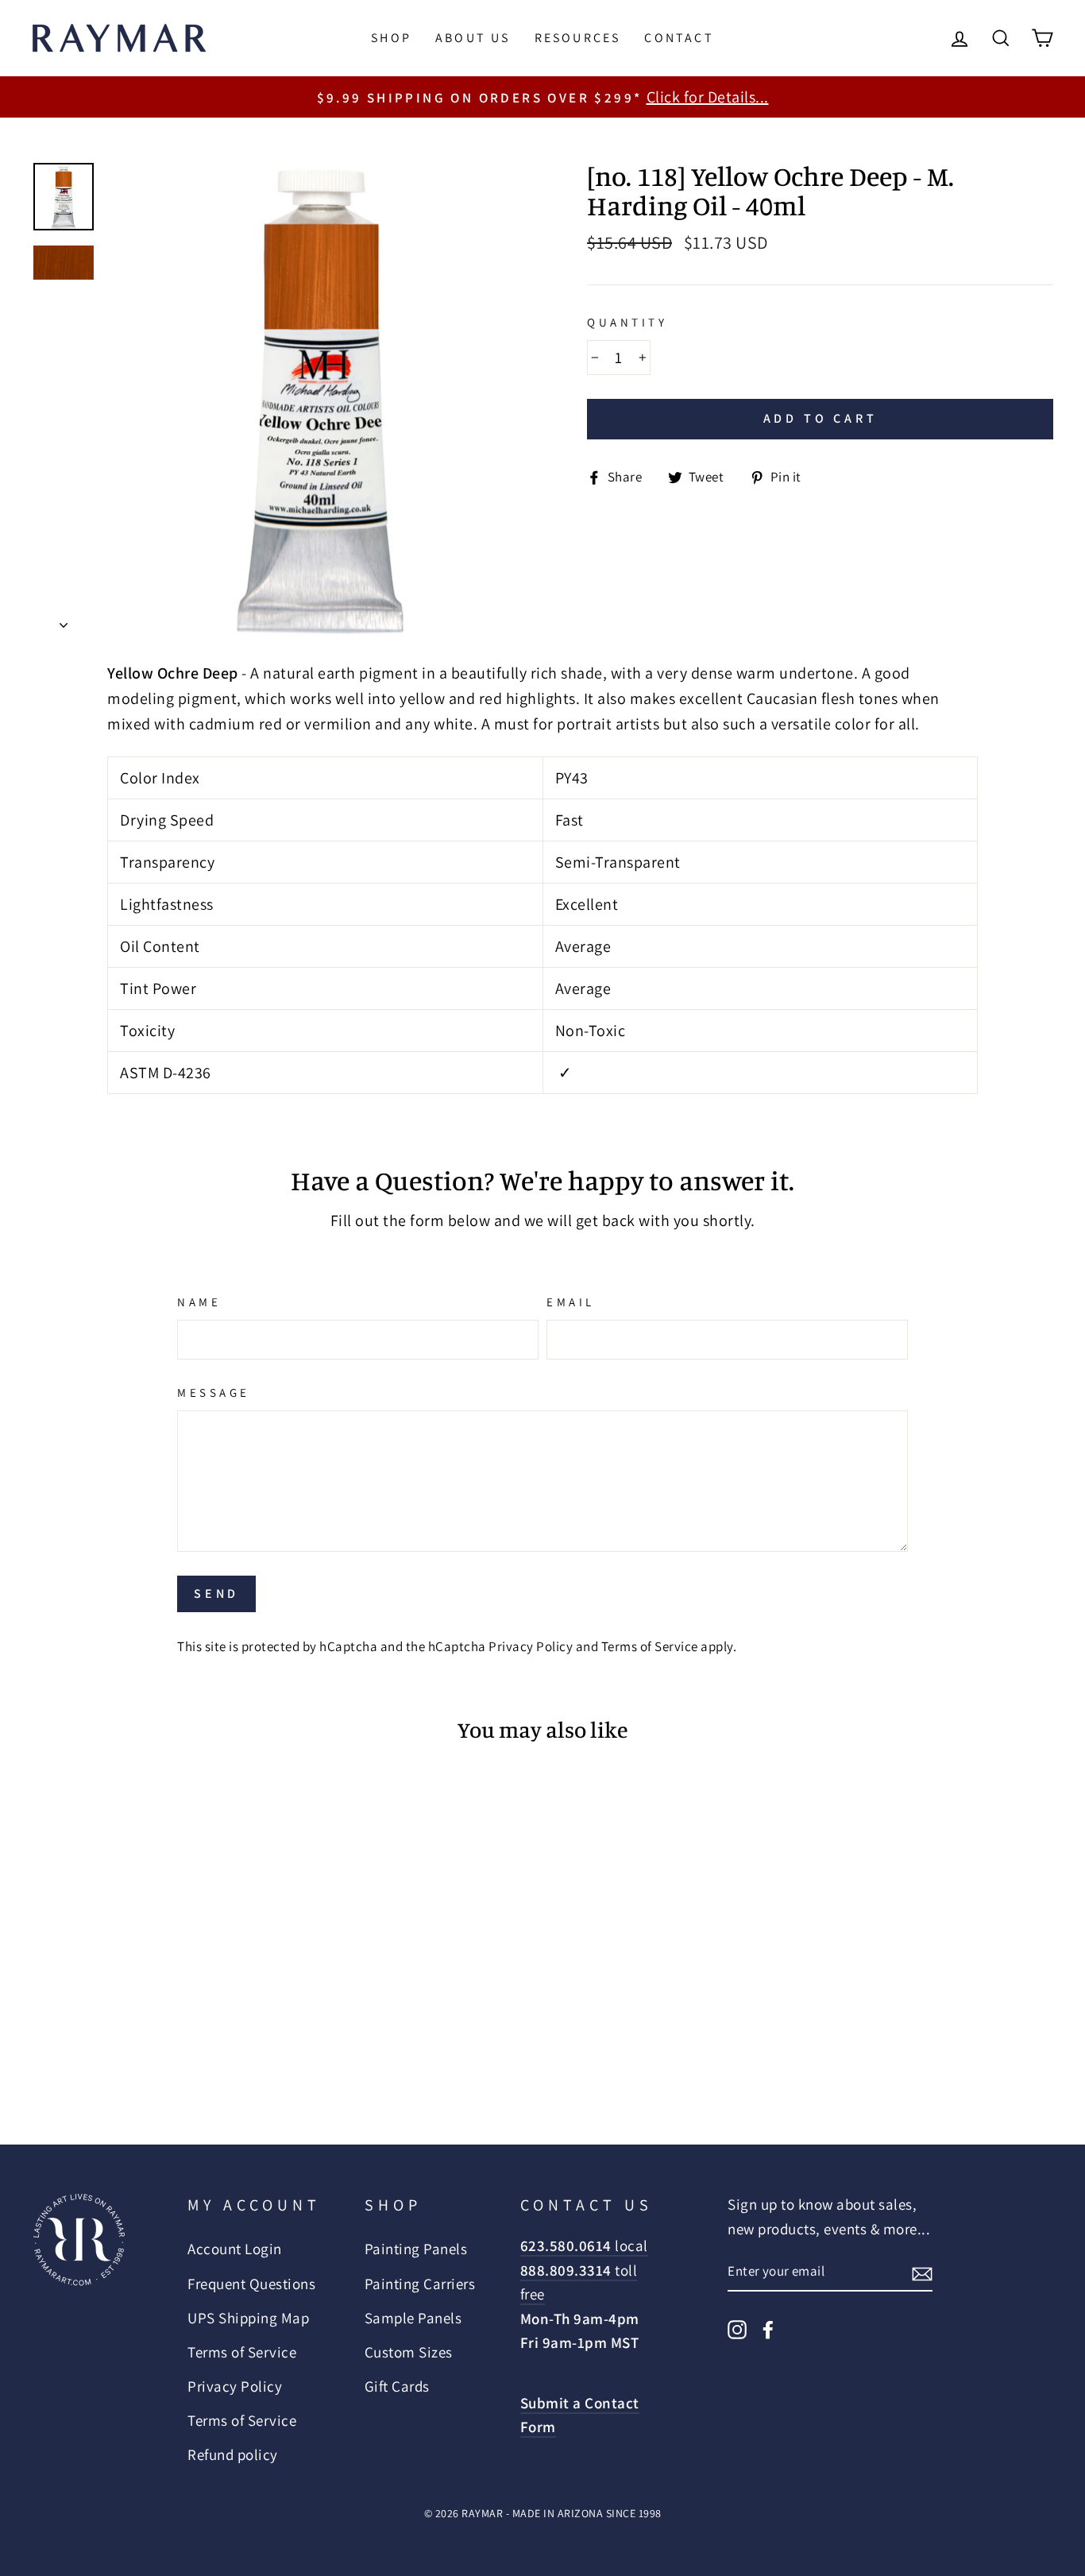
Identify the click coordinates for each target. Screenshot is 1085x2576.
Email (571, 1302)
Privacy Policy (531, 1646)
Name (199, 1302)
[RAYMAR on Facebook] (768, 2327)
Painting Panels (416, 2249)
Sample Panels (413, 2318)
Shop (391, 38)
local (584, 2245)
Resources (578, 38)
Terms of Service (650, 1646)
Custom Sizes (409, 2352)
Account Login (235, 2249)
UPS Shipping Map (248, 2318)
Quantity (627, 322)
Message (214, 1392)
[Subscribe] (922, 2272)
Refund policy (233, 2454)
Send (216, 1594)
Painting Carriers (420, 2284)
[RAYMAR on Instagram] (737, 2327)
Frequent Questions (251, 2284)
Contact (679, 38)
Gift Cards (397, 2386)
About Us (473, 38)
